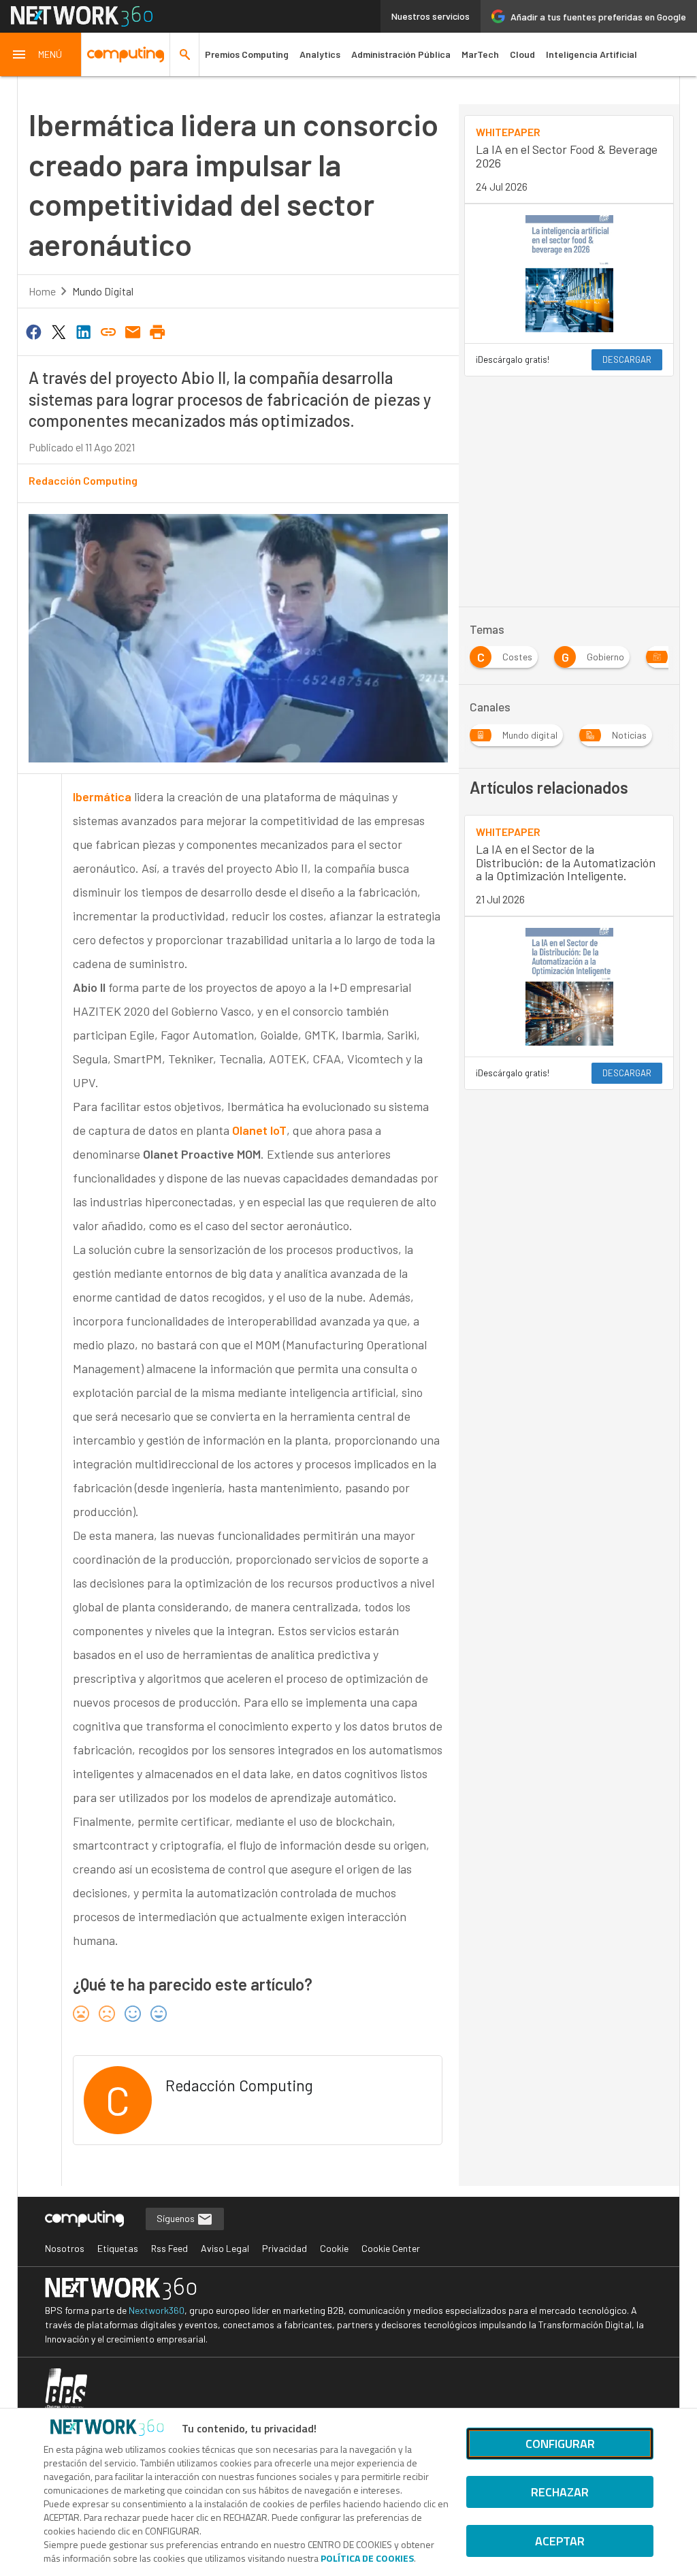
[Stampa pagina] (158, 331)
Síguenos (177, 2218)
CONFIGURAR (560, 2444)
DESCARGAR (627, 359)
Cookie (334, 2248)
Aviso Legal (225, 2248)
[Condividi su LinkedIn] (83, 331)
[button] (41, 54)
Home (42, 291)
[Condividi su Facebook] (34, 331)
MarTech (480, 54)
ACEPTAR (560, 2541)
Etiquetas (118, 2248)
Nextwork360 (157, 2310)
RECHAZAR (560, 2492)
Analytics (320, 54)
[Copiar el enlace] (108, 331)
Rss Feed (169, 2248)
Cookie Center (391, 2248)
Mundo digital (103, 291)
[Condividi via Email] (133, 331)
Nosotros (65, 2248)
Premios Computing (247, 54)
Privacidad (285, 2248)
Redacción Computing (83, 480)
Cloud (522, 54)
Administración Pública (401, 54)
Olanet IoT (259, 1130)
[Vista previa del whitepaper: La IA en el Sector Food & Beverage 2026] (569, 274)
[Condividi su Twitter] (59, 331)
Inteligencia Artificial (591, 54)
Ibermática (102, 796)
